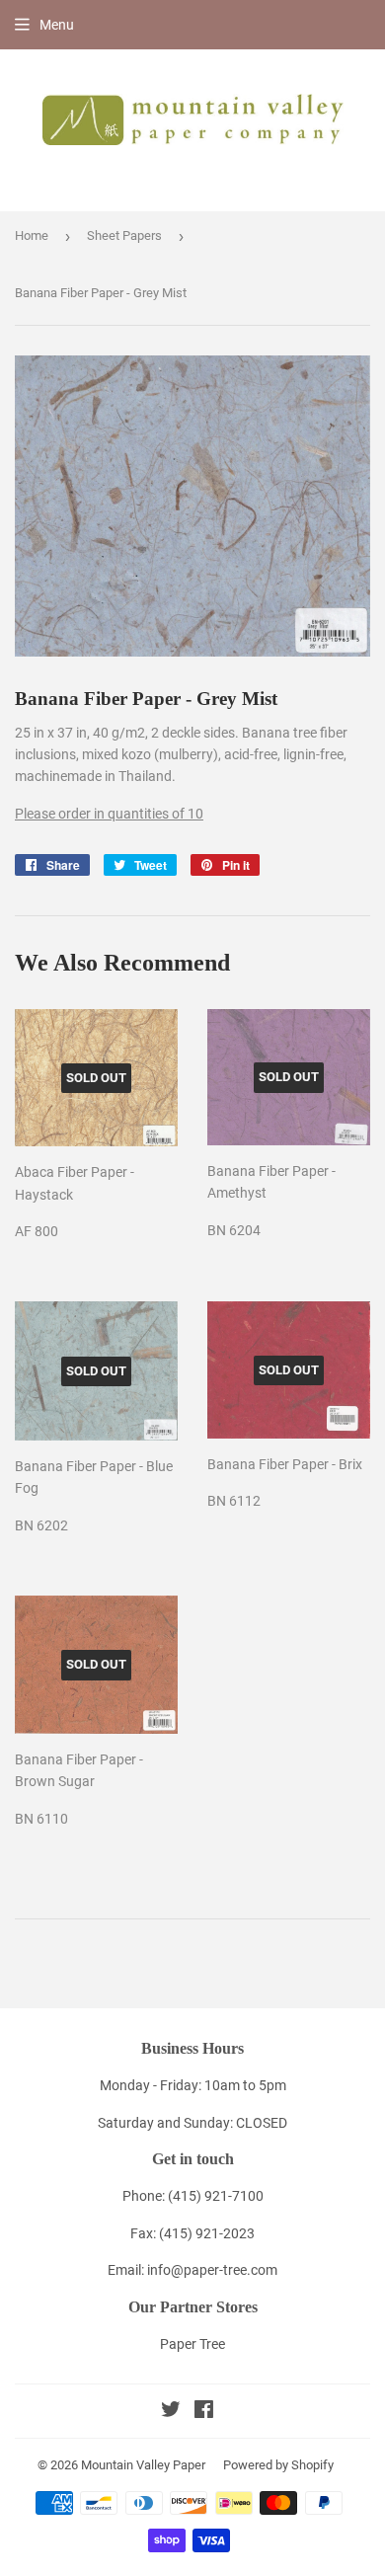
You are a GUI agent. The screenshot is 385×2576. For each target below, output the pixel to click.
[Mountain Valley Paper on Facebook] (204, 2412)
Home (32, 235)
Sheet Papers (124, 235)
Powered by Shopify (278, 2465)
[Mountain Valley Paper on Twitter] (171, 2412)
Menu (57, 25)
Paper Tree (192, 2344)
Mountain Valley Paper (143, 2465)
